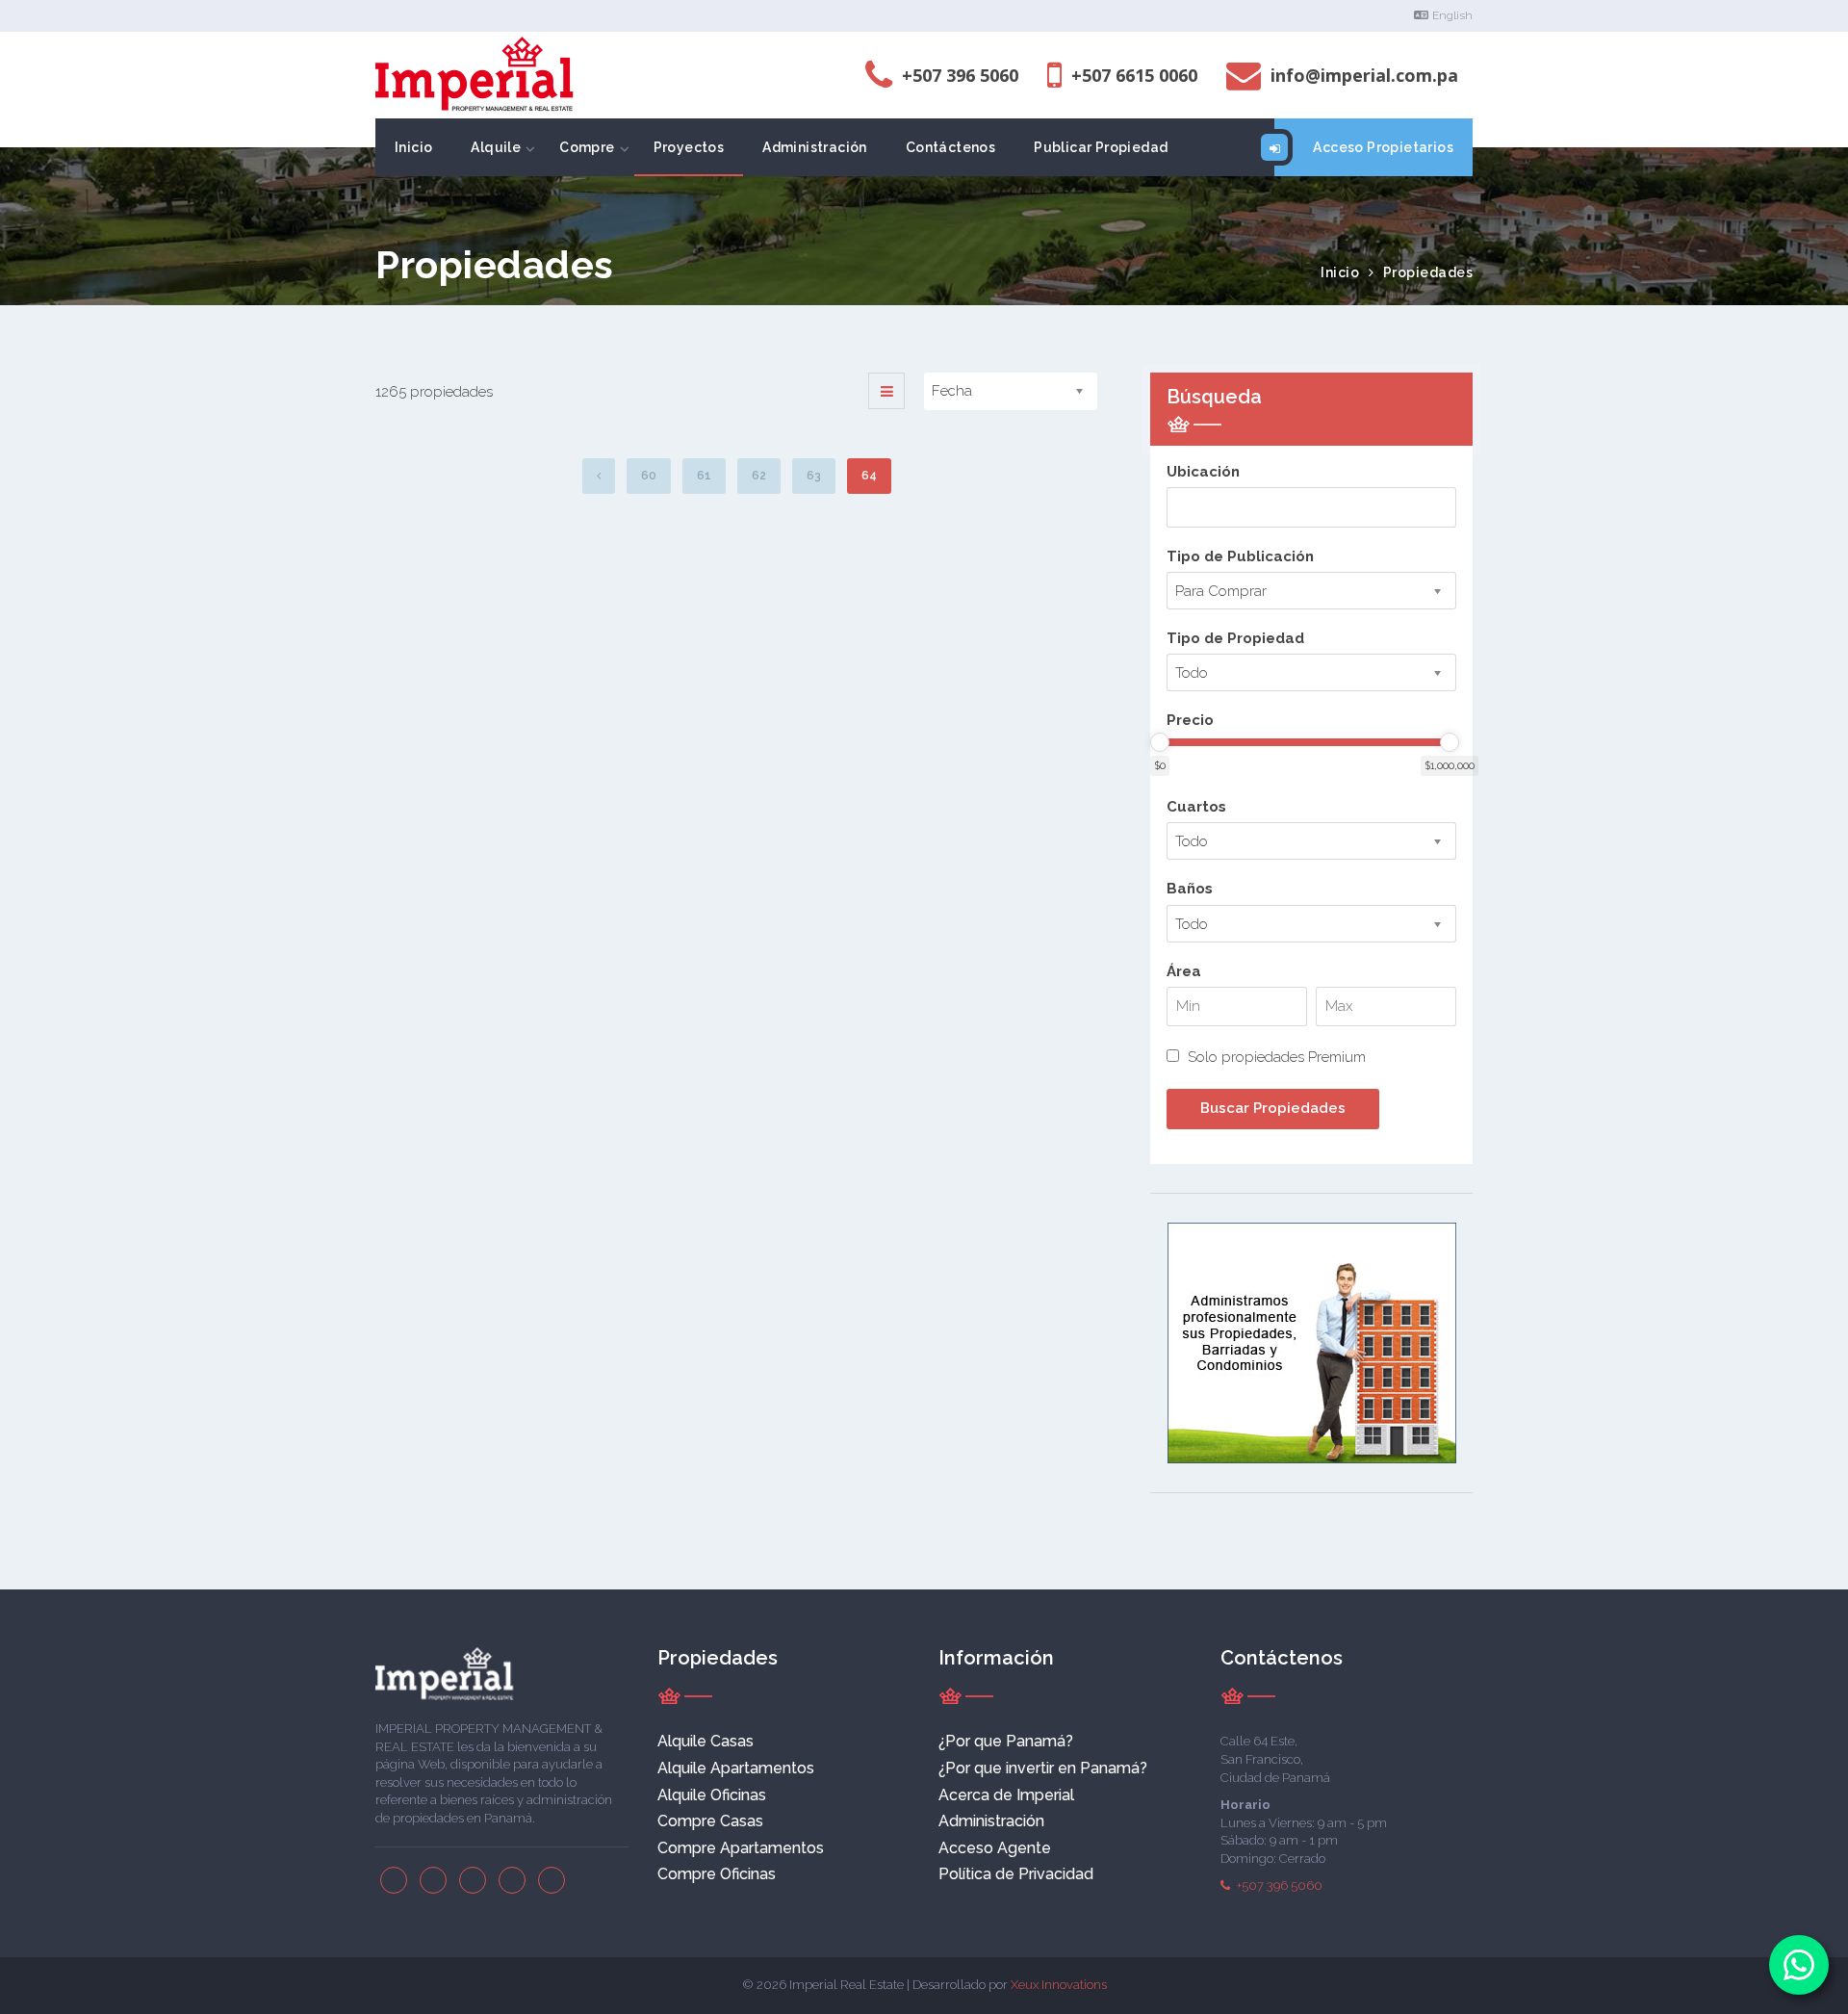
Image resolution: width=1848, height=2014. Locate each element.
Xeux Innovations (1059, 1985)
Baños (1190, 889)
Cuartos (1196, 807)
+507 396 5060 (1278, 1885)
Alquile (496, 147)
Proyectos (689, 147)
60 (649, 476)
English (1452, 15)
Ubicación (1203, 472)
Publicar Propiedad (1101, 147)
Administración (815, 147)
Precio (1190, 720)
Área (1184, 971)
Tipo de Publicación (1240, 556)
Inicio (413, 147)
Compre (587, 147)
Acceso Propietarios (1383, 147)
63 (814, 476)
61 (704, 476)
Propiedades (1428, 272)
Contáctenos (950, 147)
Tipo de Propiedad (1235, 638)
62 (759, 476)
